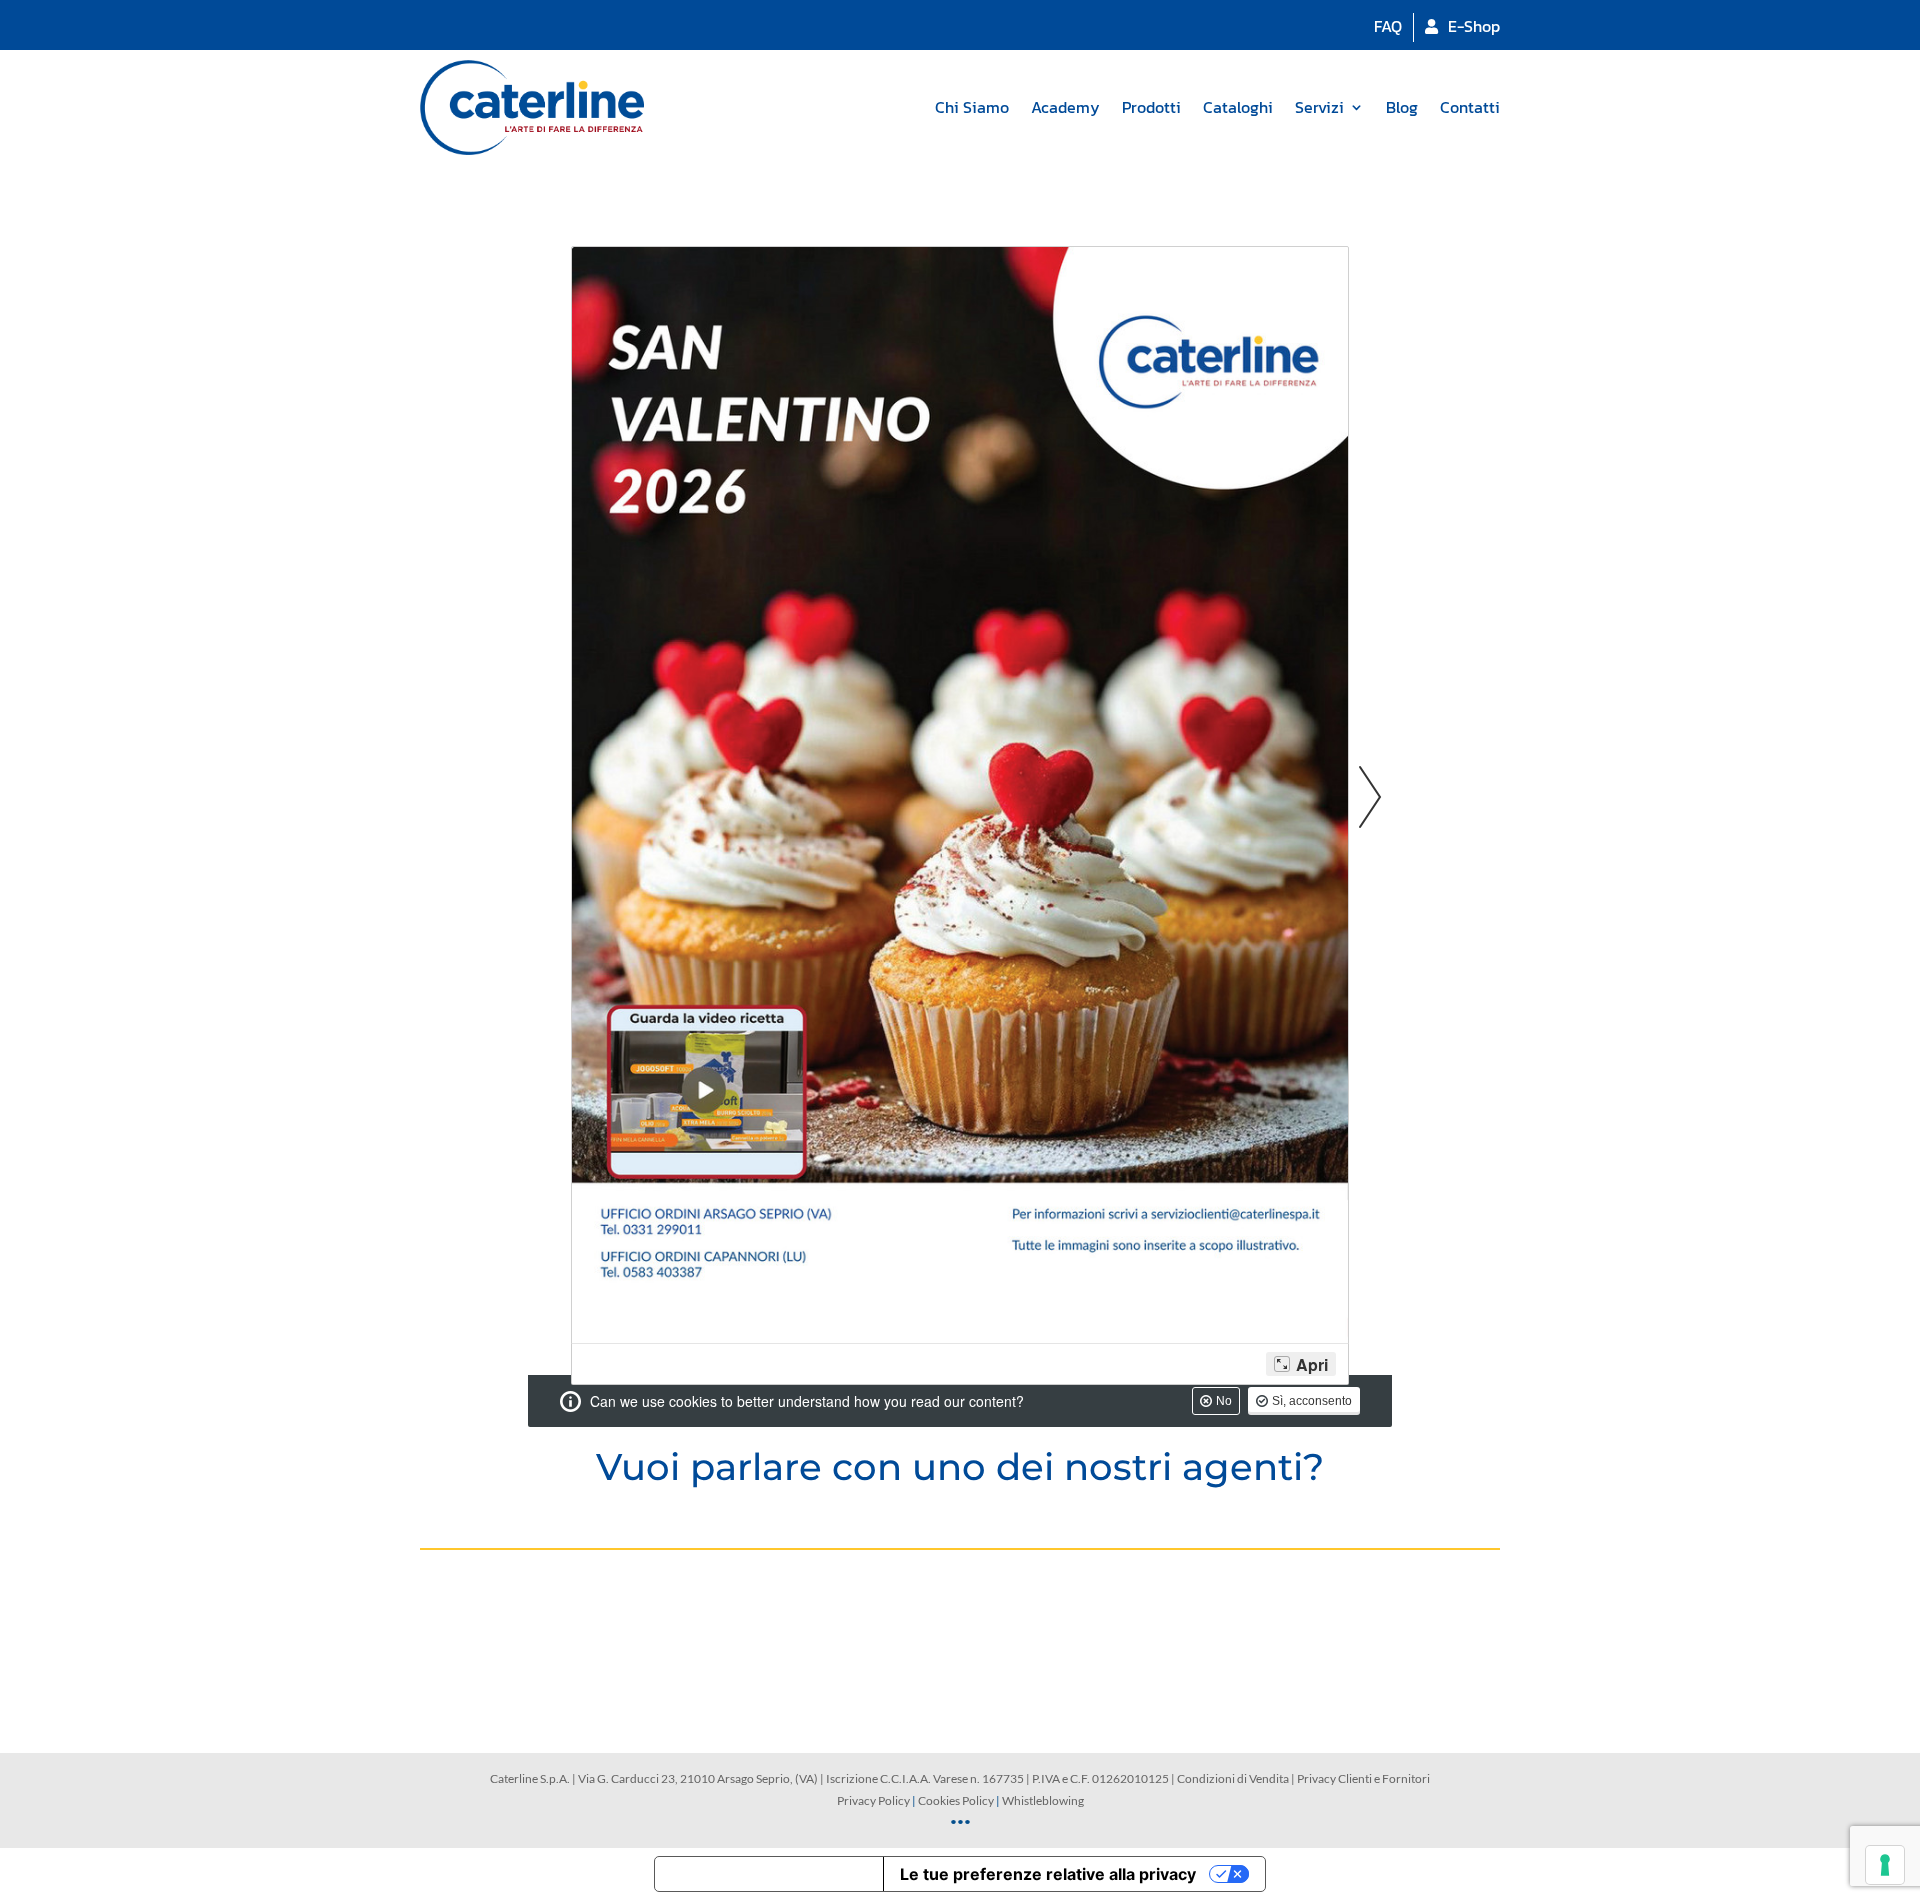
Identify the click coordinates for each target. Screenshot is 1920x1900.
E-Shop (1474, 26)
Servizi (1319, 107)
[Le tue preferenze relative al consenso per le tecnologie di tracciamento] (1885, 1865)
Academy (1065, 107)
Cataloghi (1238, 107)
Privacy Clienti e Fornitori (1363, 1778)
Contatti (1470, 107)
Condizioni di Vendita (1233, 1778)
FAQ (1388, 26)
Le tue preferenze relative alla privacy (1048, 1874)
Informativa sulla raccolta (769, 1874)
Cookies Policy (956, 1800)
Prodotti (1151, 107)
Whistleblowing (1043, 1800)
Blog (1402, 107)
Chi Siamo (972, 107)
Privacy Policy (873, 1800)
